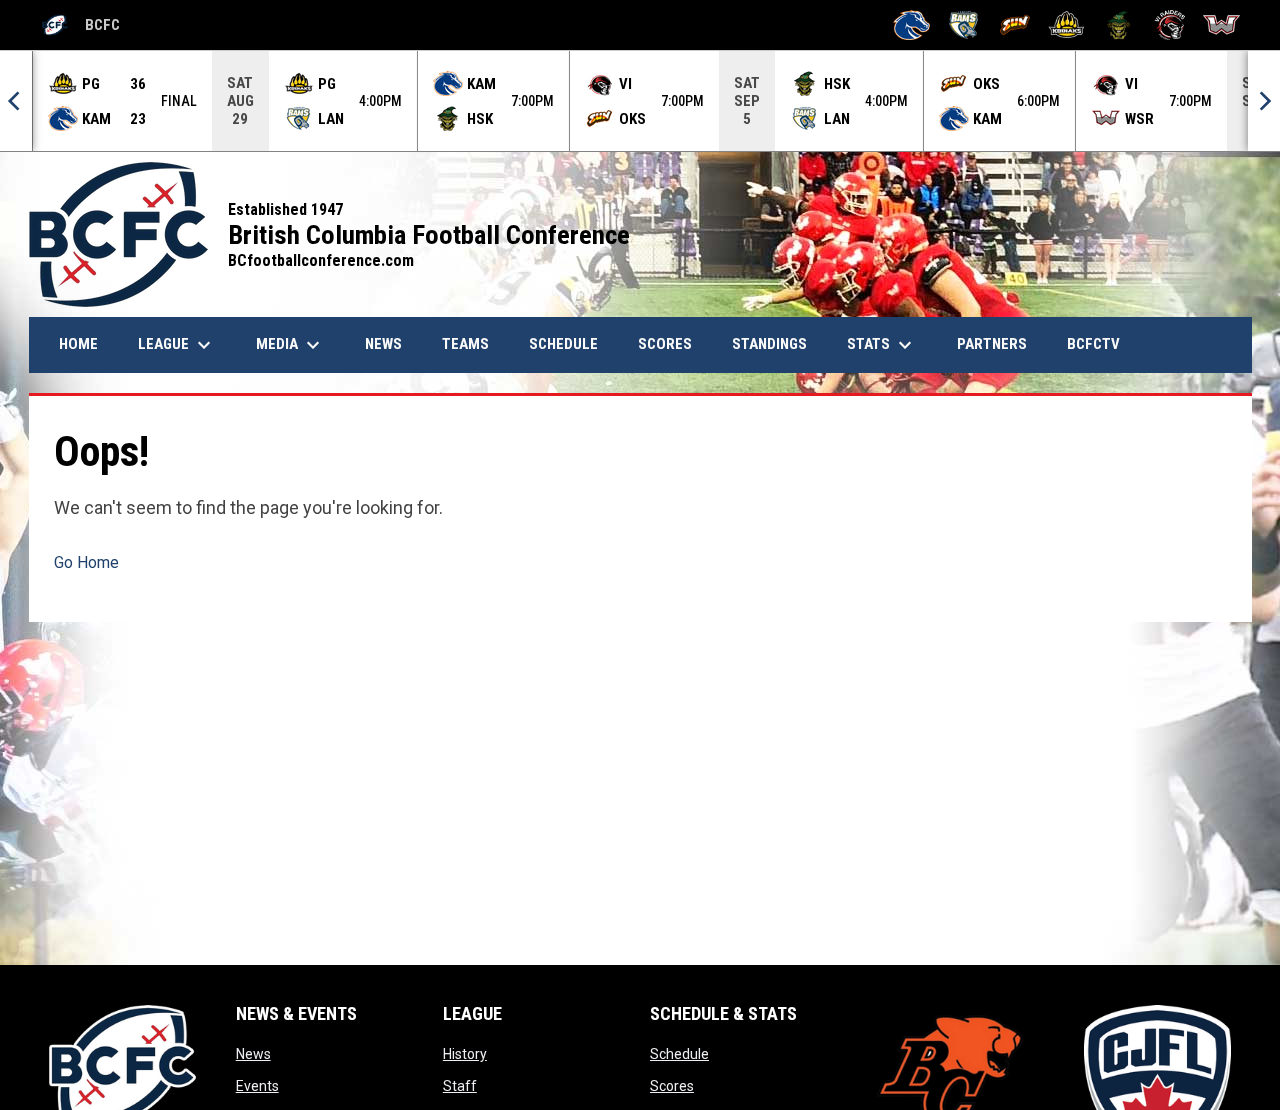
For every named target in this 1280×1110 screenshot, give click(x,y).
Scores (672, 1086)
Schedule (679, 1054)
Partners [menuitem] (992, 344)
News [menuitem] (391, 343)
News (253, 1054)
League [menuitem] (177, 345)
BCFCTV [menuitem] (1093, 344)
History (465, 1054)
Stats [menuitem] (882, 345)
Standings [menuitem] (769, 344)
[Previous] (16, 101)
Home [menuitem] (78, 344)
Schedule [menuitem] (563, 344)
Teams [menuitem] (465, 344)
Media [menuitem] (290, 345)
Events (257, 1086)
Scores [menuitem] (665, 344)
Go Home (86, 562)
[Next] (1264, 101)
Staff (460, 1086)
